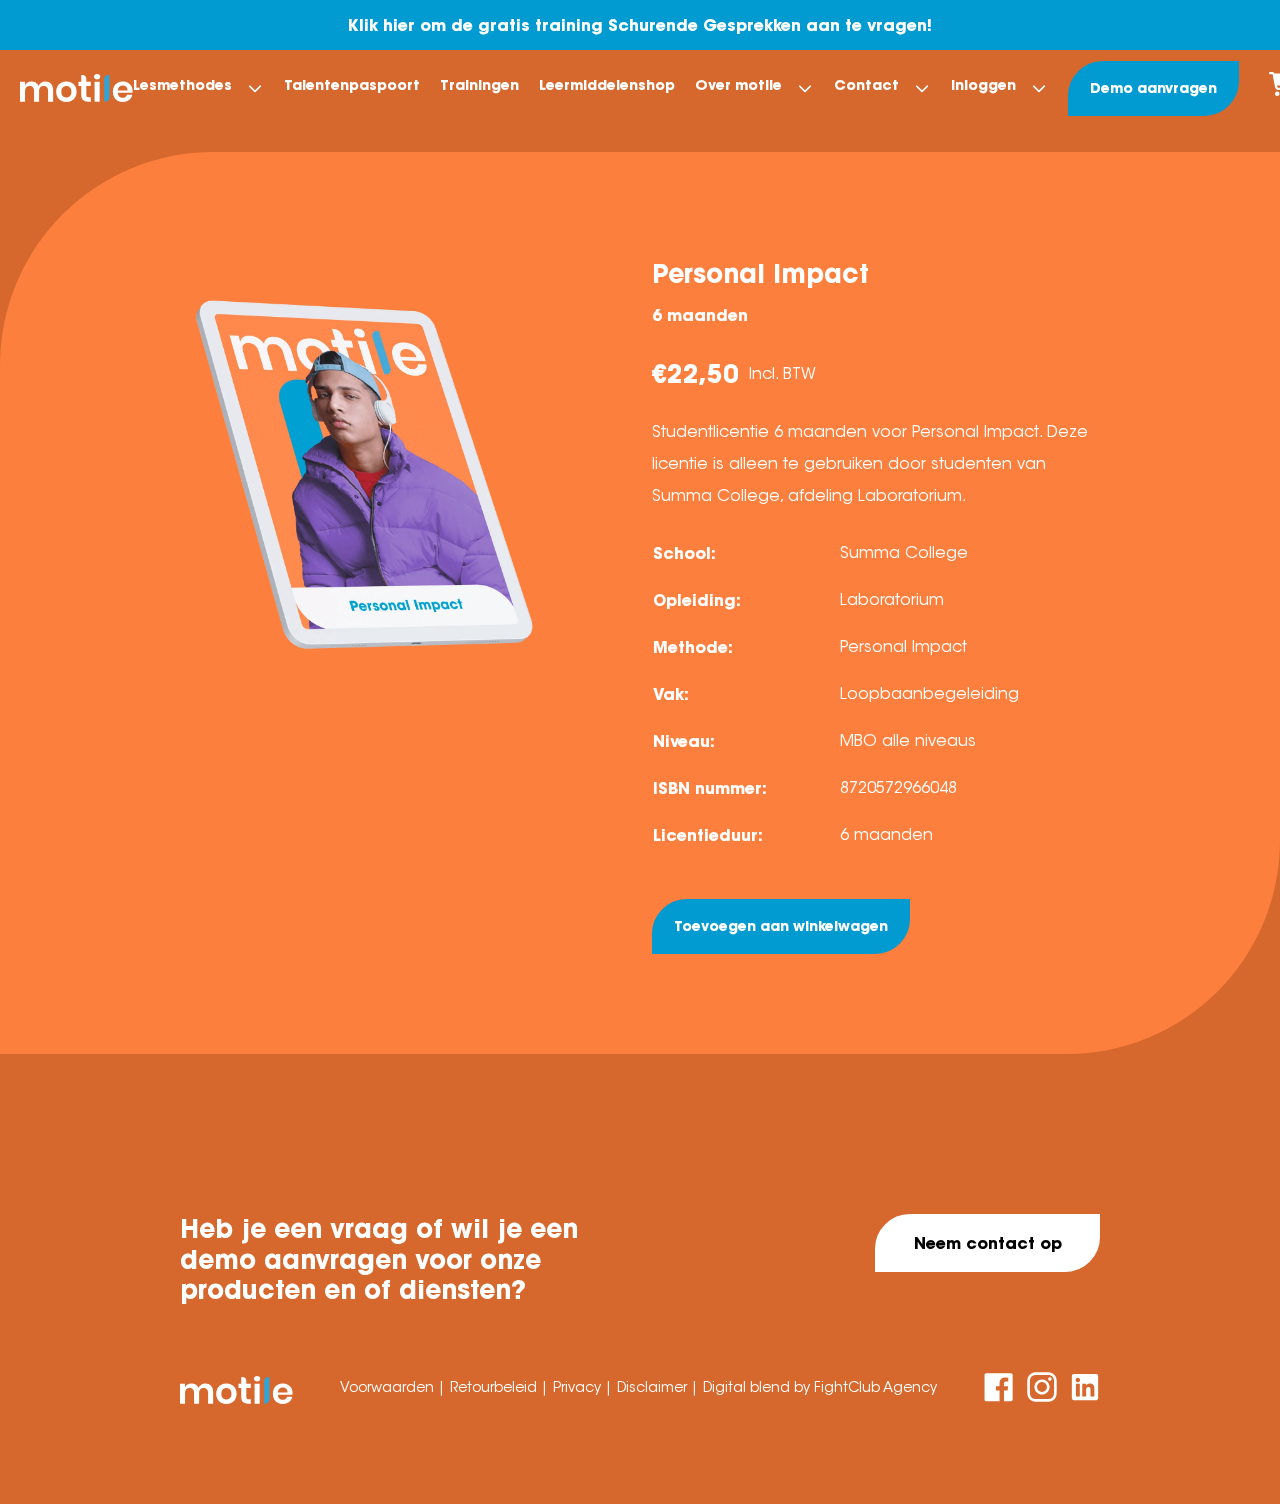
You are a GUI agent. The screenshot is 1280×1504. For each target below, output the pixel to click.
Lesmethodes (182, 85)
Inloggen (983, 85)
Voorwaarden (389, 1387)
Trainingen (479, 85)
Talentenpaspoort (352, 85)
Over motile (738, 85)
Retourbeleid (495, 1387)
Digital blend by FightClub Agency (820, 1387)
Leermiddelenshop (607, 85)
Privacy (579, 1387)
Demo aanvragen (1153, 88)
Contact (866, 85)
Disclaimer (654, 1387)
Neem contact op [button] (988, 1243)
